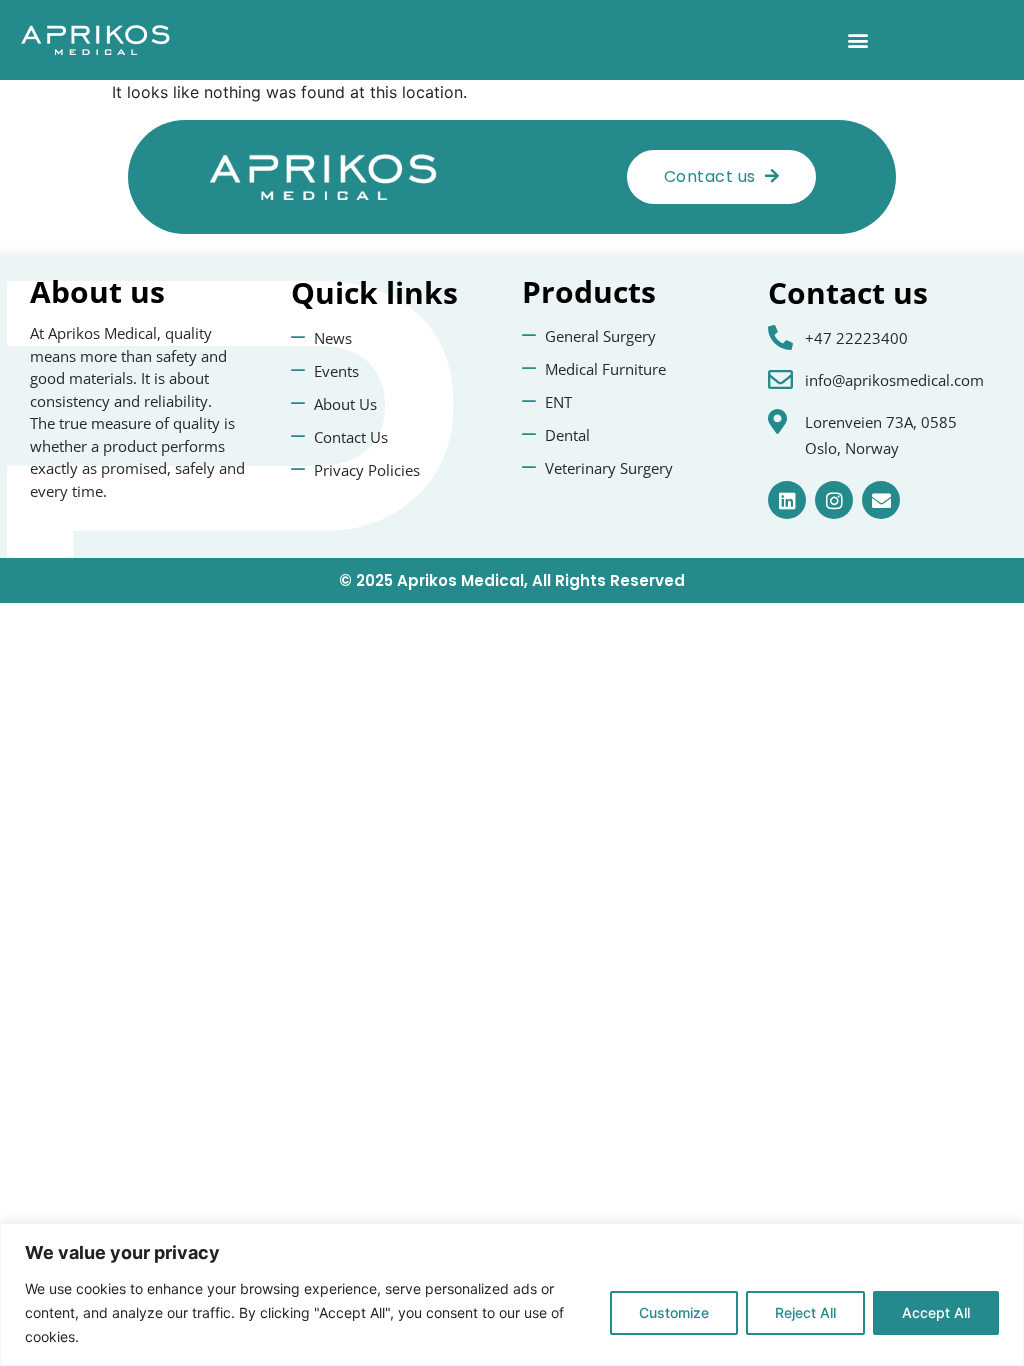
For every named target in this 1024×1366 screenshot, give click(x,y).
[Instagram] (834, 500)
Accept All (936, 1312)
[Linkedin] (787, 500)
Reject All (805, 1312)
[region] (512, 1294)
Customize (674, 1312)
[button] (857, 40)
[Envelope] (881, 500)
